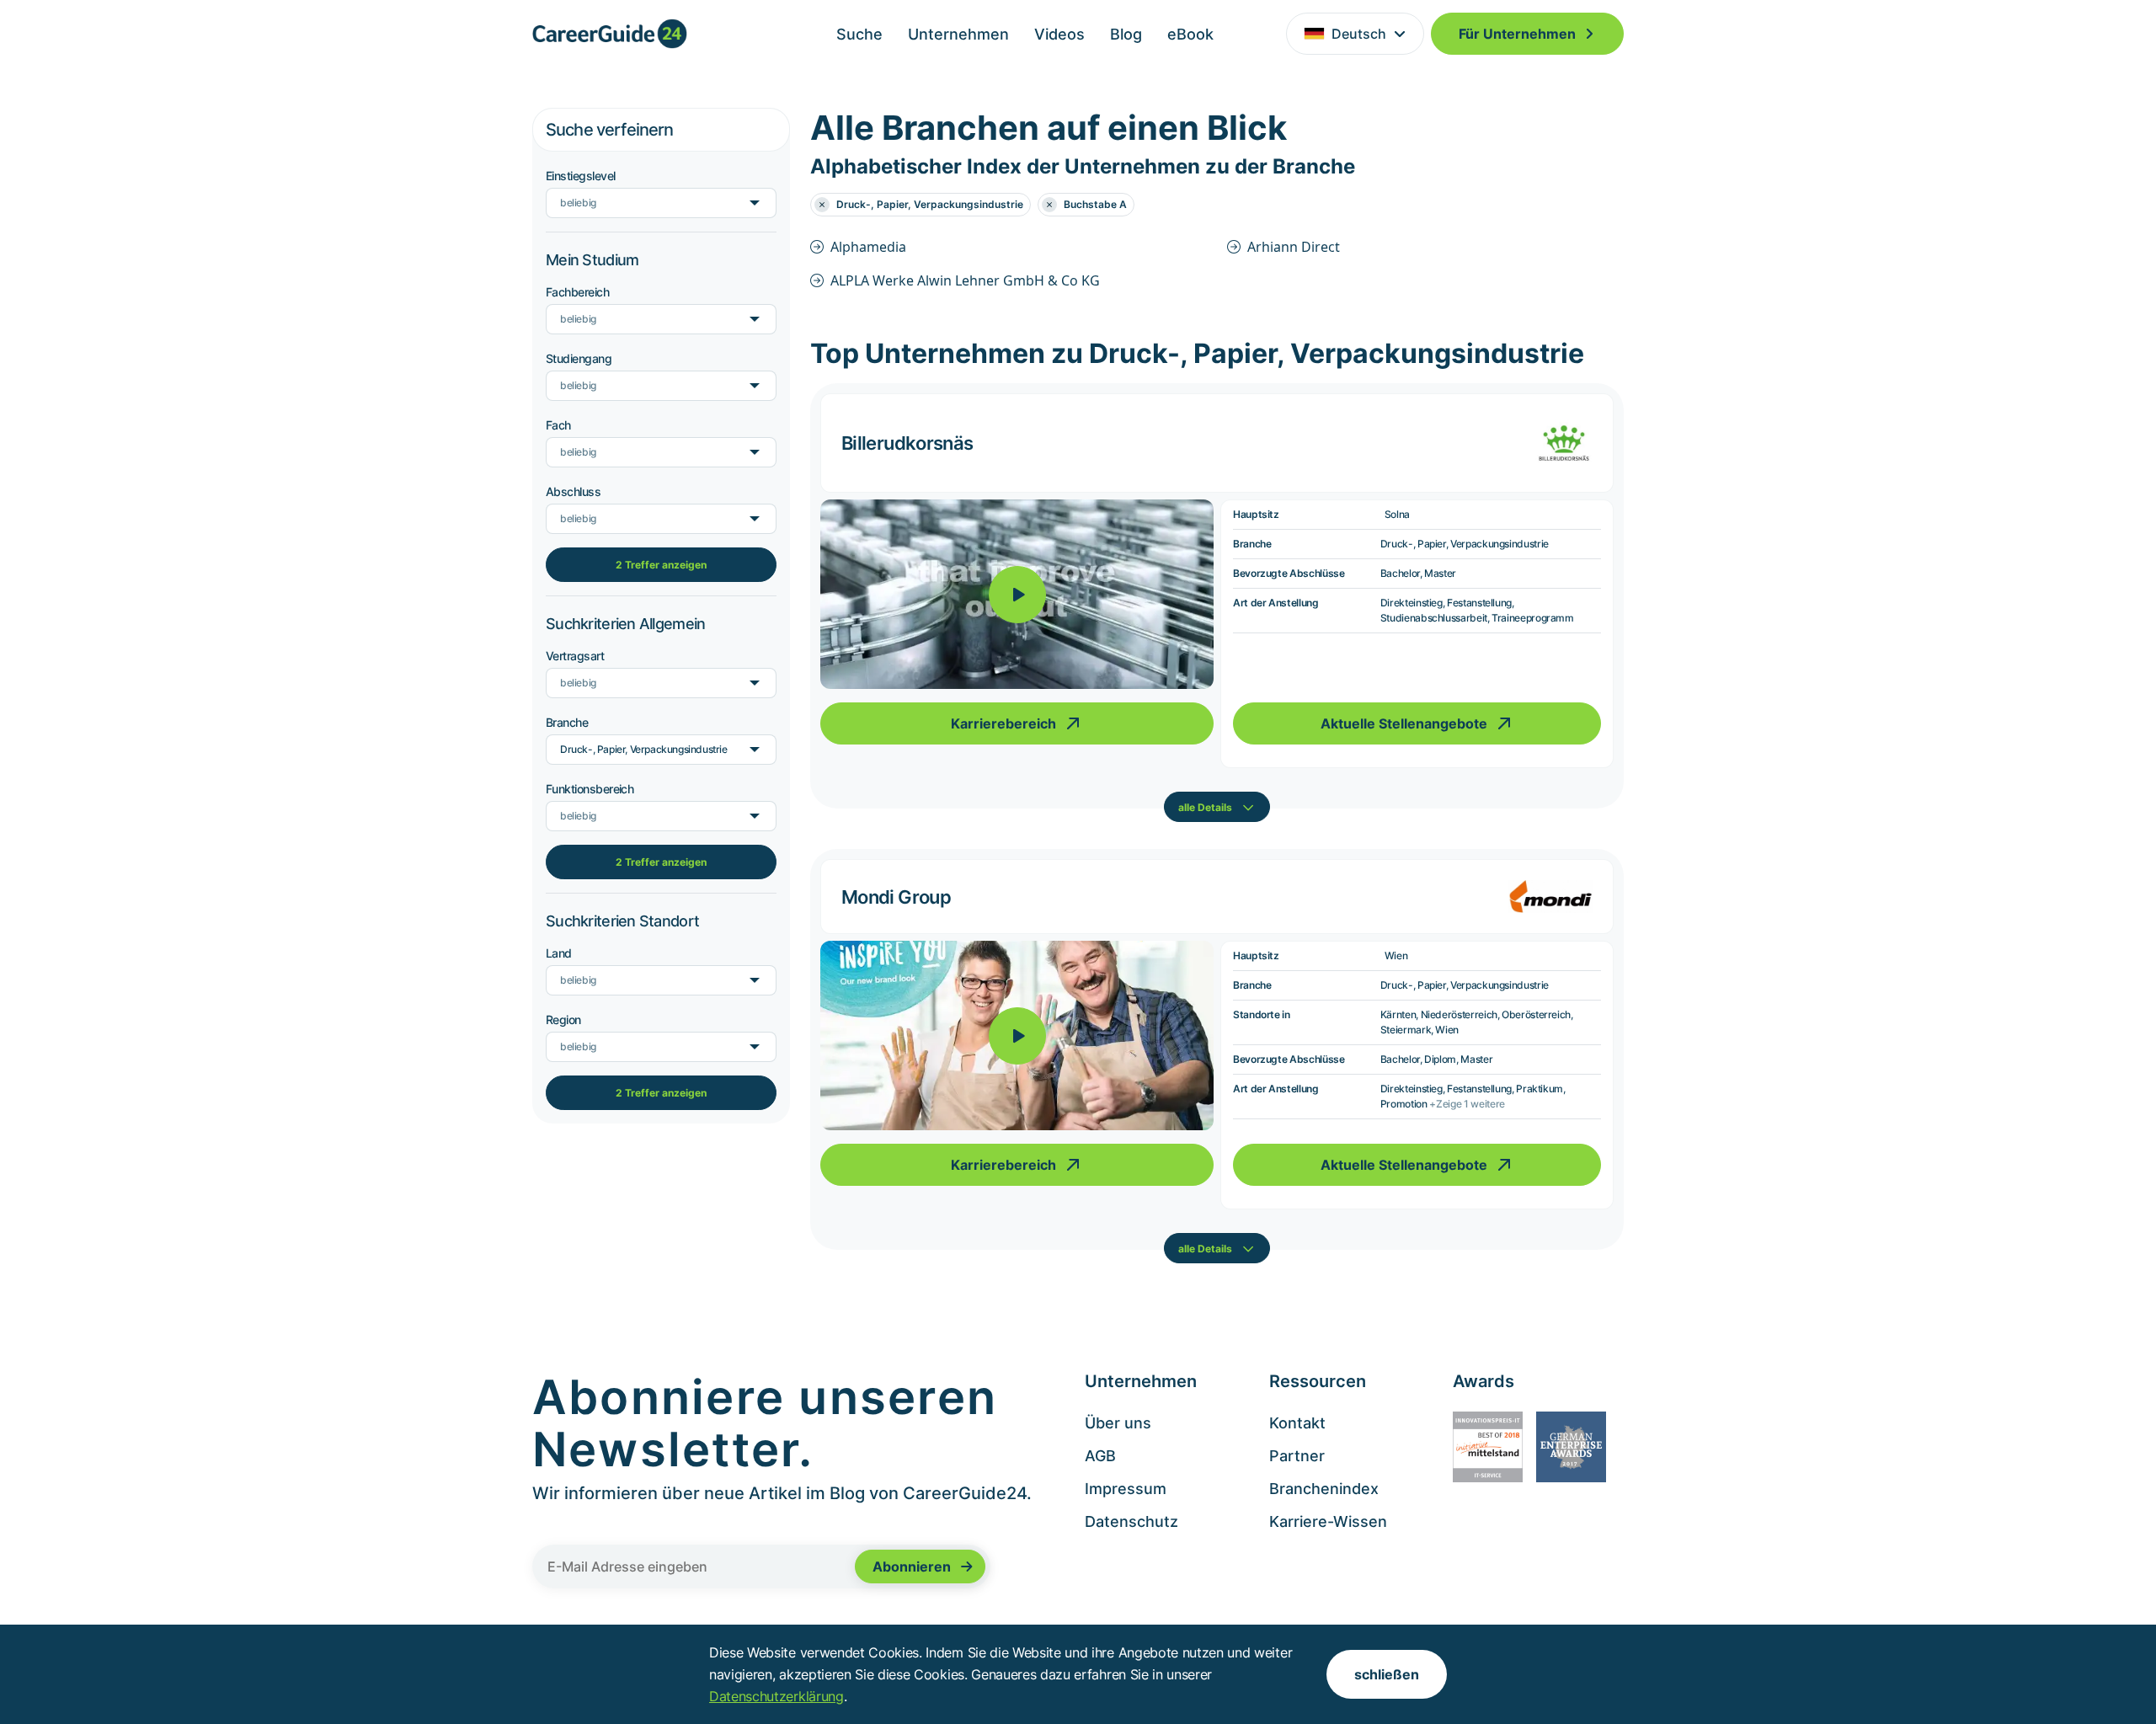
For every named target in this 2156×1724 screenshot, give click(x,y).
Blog (1126, 34)
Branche (567, 722)
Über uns (1118, 1423)
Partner (1297, 1456)
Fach (558, 425)
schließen (1387, 1674)
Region (563, 1019)
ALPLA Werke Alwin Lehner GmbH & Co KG (965, 280)
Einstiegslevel (580, 176)
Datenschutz (1131, 1521)
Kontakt (1297, 1423)
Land (559, 953)
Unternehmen (958, 34)
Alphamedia (868, 247)
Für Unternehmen (1517, 34)
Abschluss (573, 491)
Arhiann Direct (1294, 247)
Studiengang (579, 358)
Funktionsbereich (590, 789)
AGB (1100, 1456)
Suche (859, 34)
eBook (1190, 34)
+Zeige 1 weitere (1467, 1104)
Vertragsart (575, 656)
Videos (1059, 34)
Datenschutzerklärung (776, 1696)
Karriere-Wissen (1328, 1521)
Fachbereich (577, 292)
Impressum (1126, 1489)
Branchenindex (1324, 1489)
